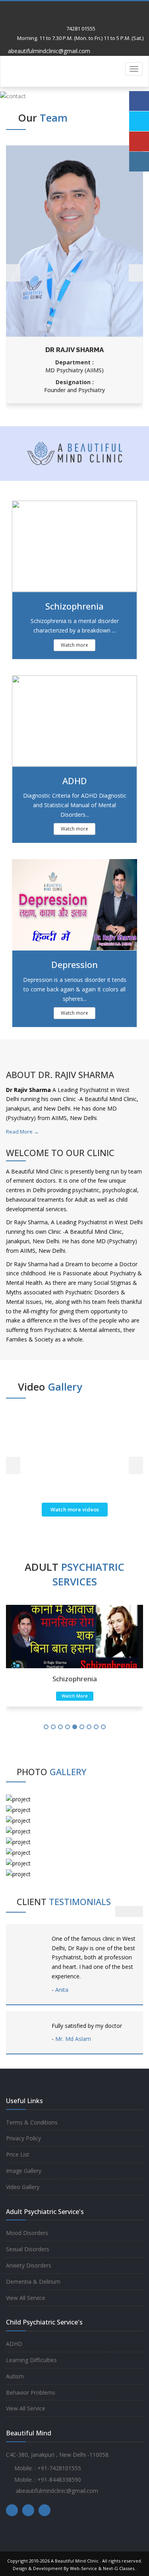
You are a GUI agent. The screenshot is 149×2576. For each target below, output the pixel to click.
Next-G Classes (119, 2568)
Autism (15, 2376)
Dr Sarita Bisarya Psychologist (75, 350)
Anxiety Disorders (29, 2265)
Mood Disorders (27, 2233)
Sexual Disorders (28, 2249)
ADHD (14, 2344)
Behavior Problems (31, 2392)
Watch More (75, 1696)
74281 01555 (80, 29)
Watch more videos (75, 1509)
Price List (18, 2154)
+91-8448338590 (59, 2480)
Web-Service (84, 2568)
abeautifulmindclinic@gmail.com (48, 51)
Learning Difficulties (31, 2360)
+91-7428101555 (59, 2468)
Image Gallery (24, 2171)
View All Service (26, 2298)
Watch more (74, 645)
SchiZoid (75, 1679)
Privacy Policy (23, 2138)
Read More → (22, 1132)
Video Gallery (23, 2187)
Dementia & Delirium (33, 2282)
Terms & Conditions (32, 2122)
